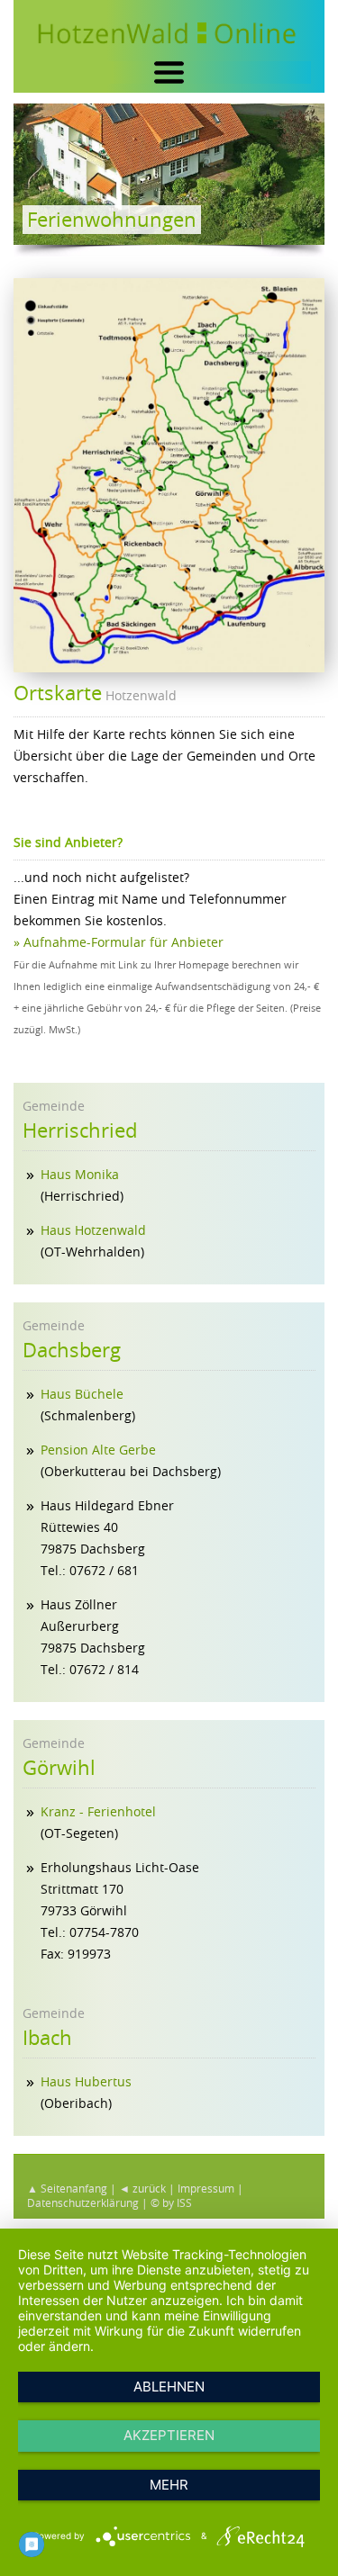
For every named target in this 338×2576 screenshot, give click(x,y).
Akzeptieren (169, 2435)
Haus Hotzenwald (93, 1230)
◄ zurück (142, 2188)
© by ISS (171, 2202)
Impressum (206, 2188)
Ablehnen (169, 2387)
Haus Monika (80, 1174)
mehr (169, 2485)
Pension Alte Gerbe (98, 1450)
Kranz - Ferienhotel (98, 1811)
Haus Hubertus (86, 2081)
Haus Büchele (82, 1394)
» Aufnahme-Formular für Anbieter (119, 942)
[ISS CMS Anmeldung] (19, 267)
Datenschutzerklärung (83, 2202)
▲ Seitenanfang (67, 2188)
